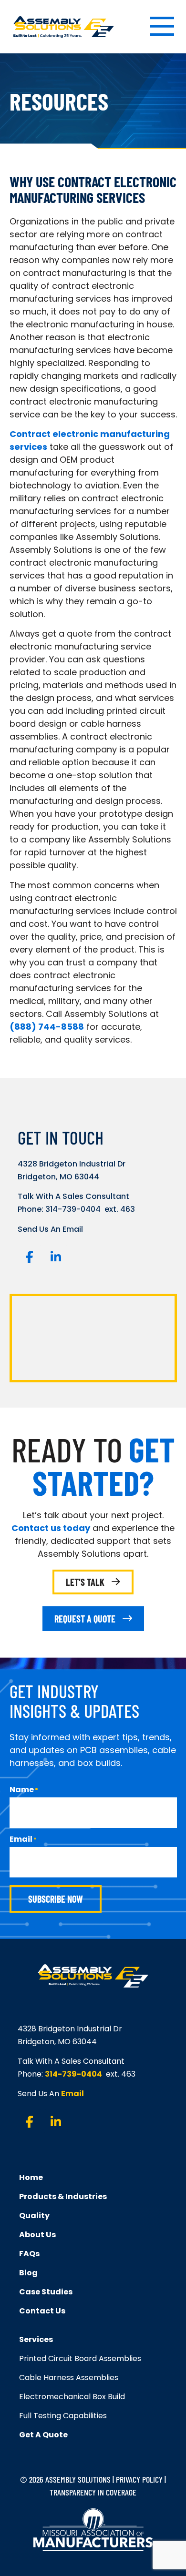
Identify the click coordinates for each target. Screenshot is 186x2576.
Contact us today (51, 1528)
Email (72, 2094)
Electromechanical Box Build (72, 2397)
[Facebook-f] (30, 1257)
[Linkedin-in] (56, 1257)
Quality (34, 2216)
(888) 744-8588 (47, 1027)
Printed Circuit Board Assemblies (80, 2358)
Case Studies (46, 2292)
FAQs (29, 2254)
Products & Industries (63, 2196)
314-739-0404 (73, 1209)
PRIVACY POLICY (139, 2479)
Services (36, 2339)
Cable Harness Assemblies (69, 2378)
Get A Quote (43, 2435)
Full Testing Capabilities (63, 2416)
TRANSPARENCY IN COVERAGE (93, 2492)
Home (31, 2177)
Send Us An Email (50, 1229)
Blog (28, 2273)
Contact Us (42, 2311)
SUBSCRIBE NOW (56, 1899)
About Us (37, 2235)
